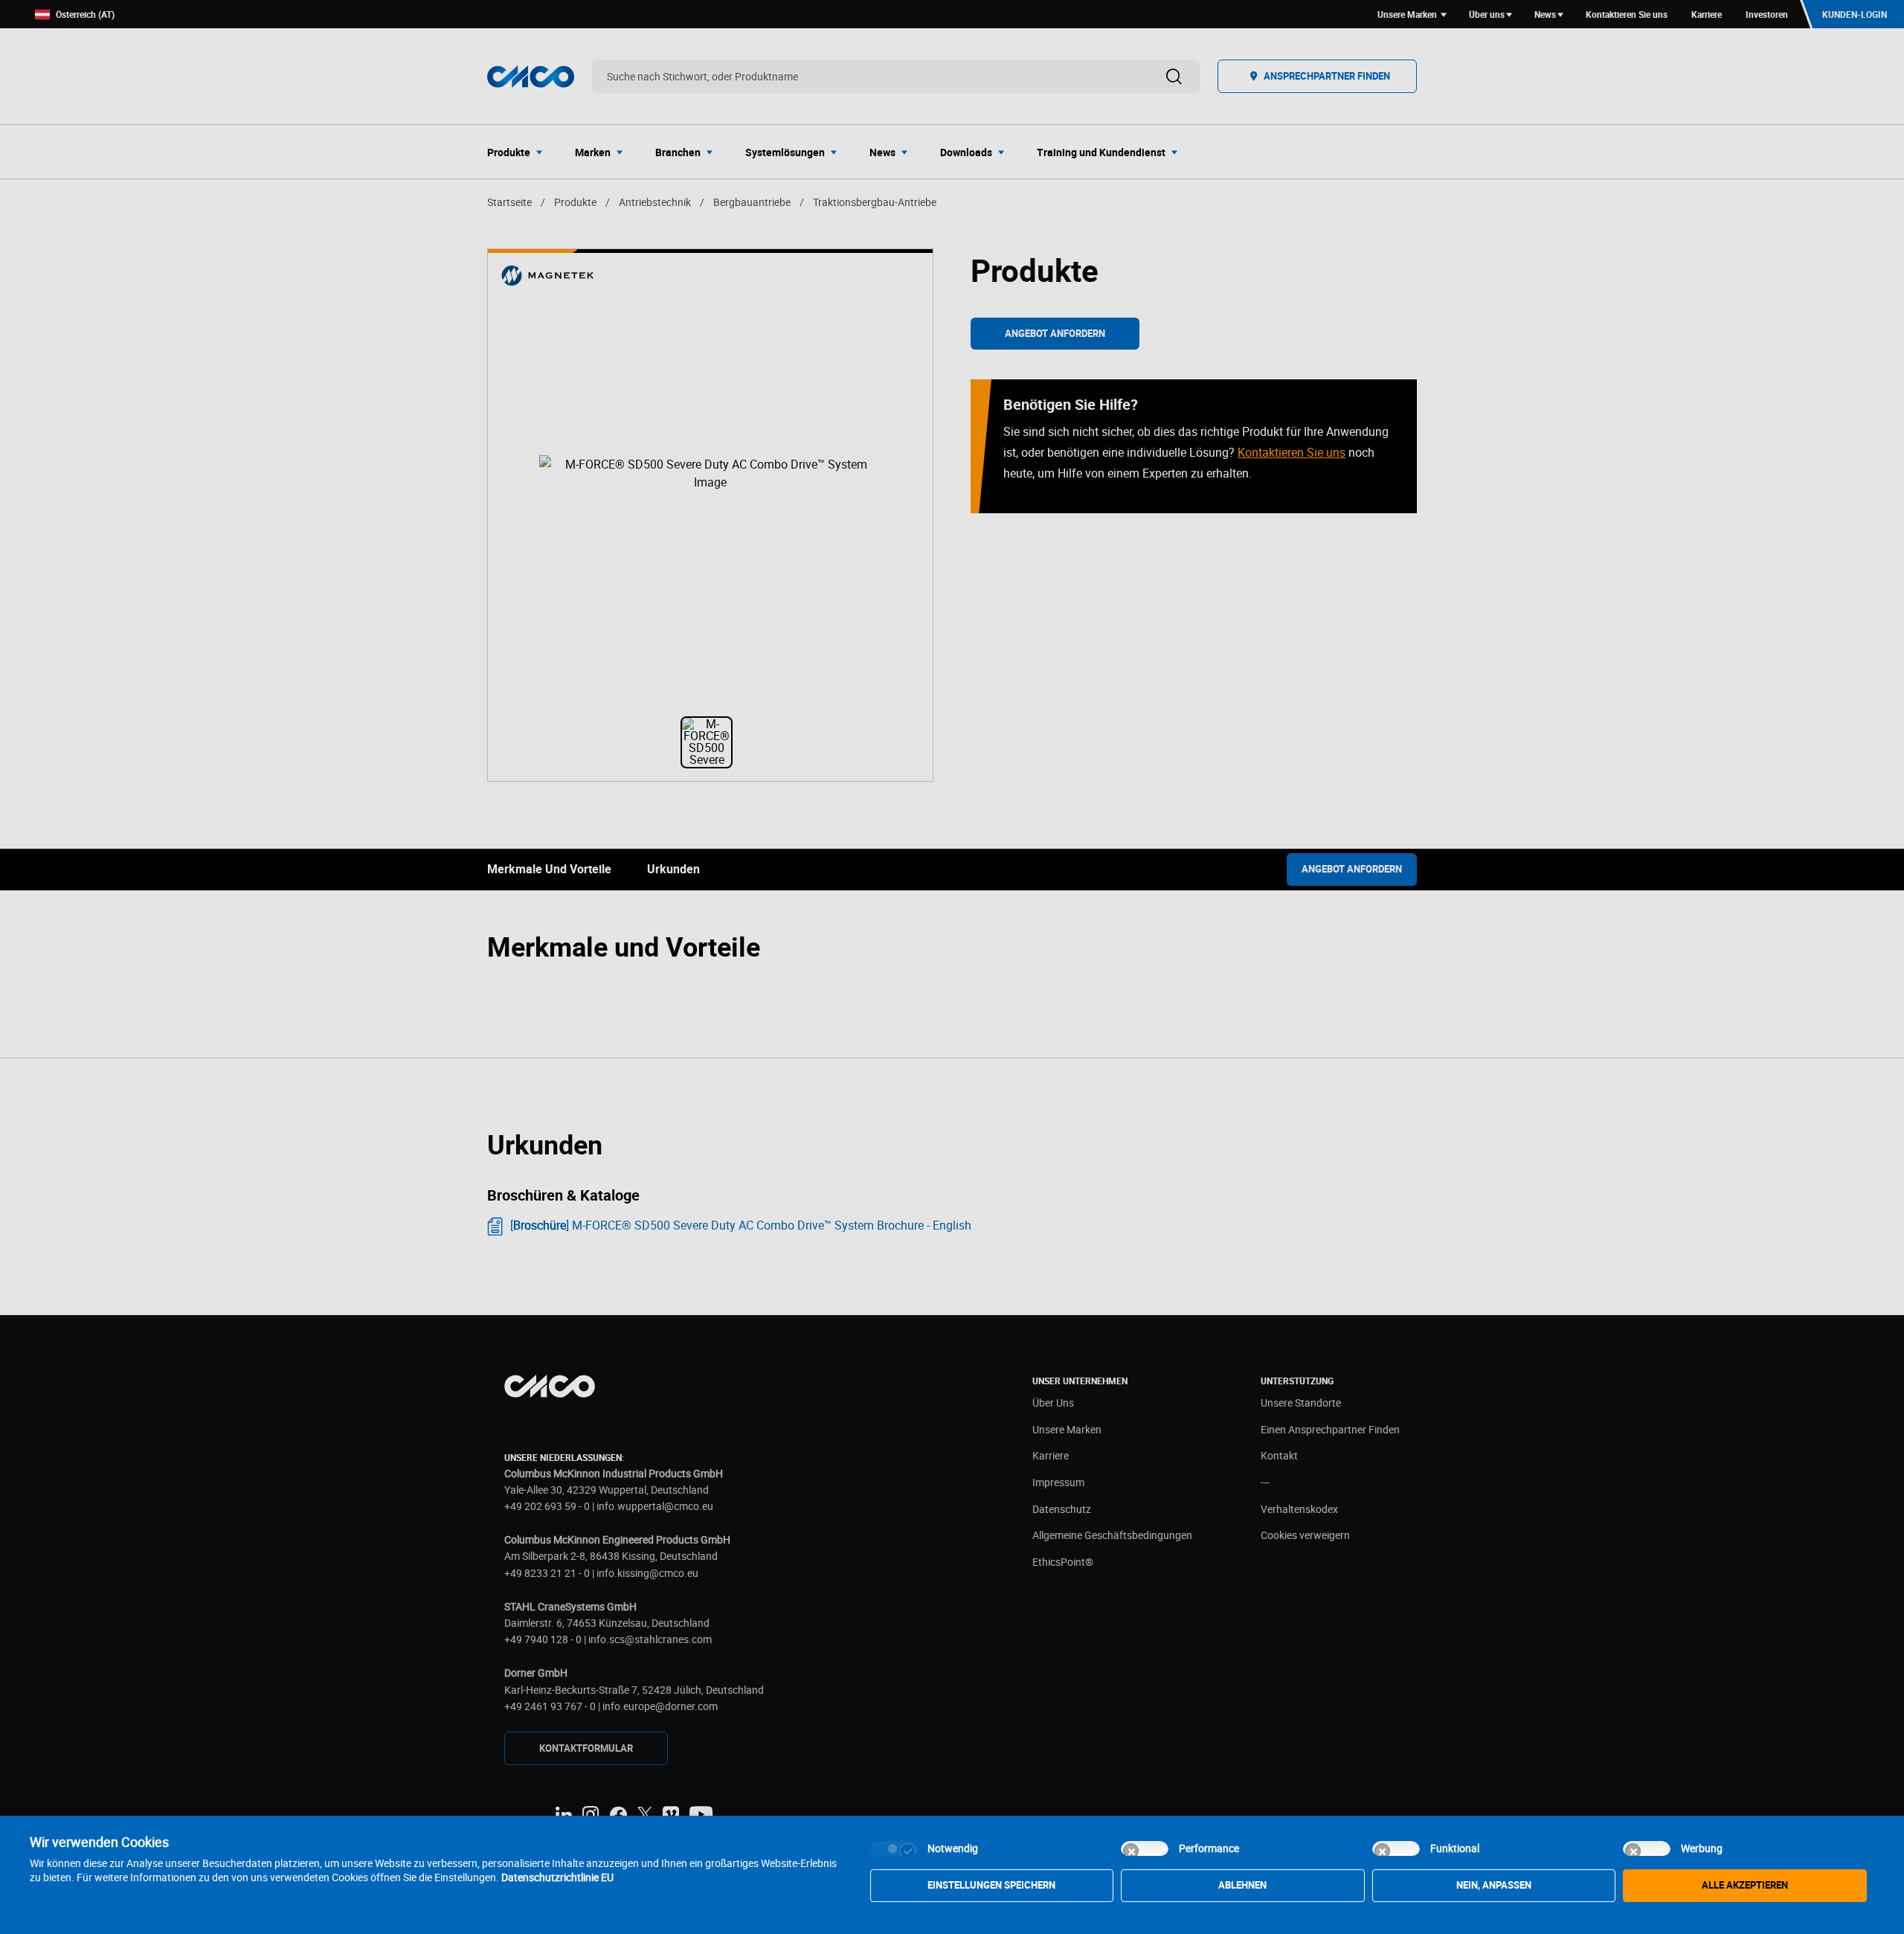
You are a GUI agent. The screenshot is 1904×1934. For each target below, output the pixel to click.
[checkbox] (894, 1848)
